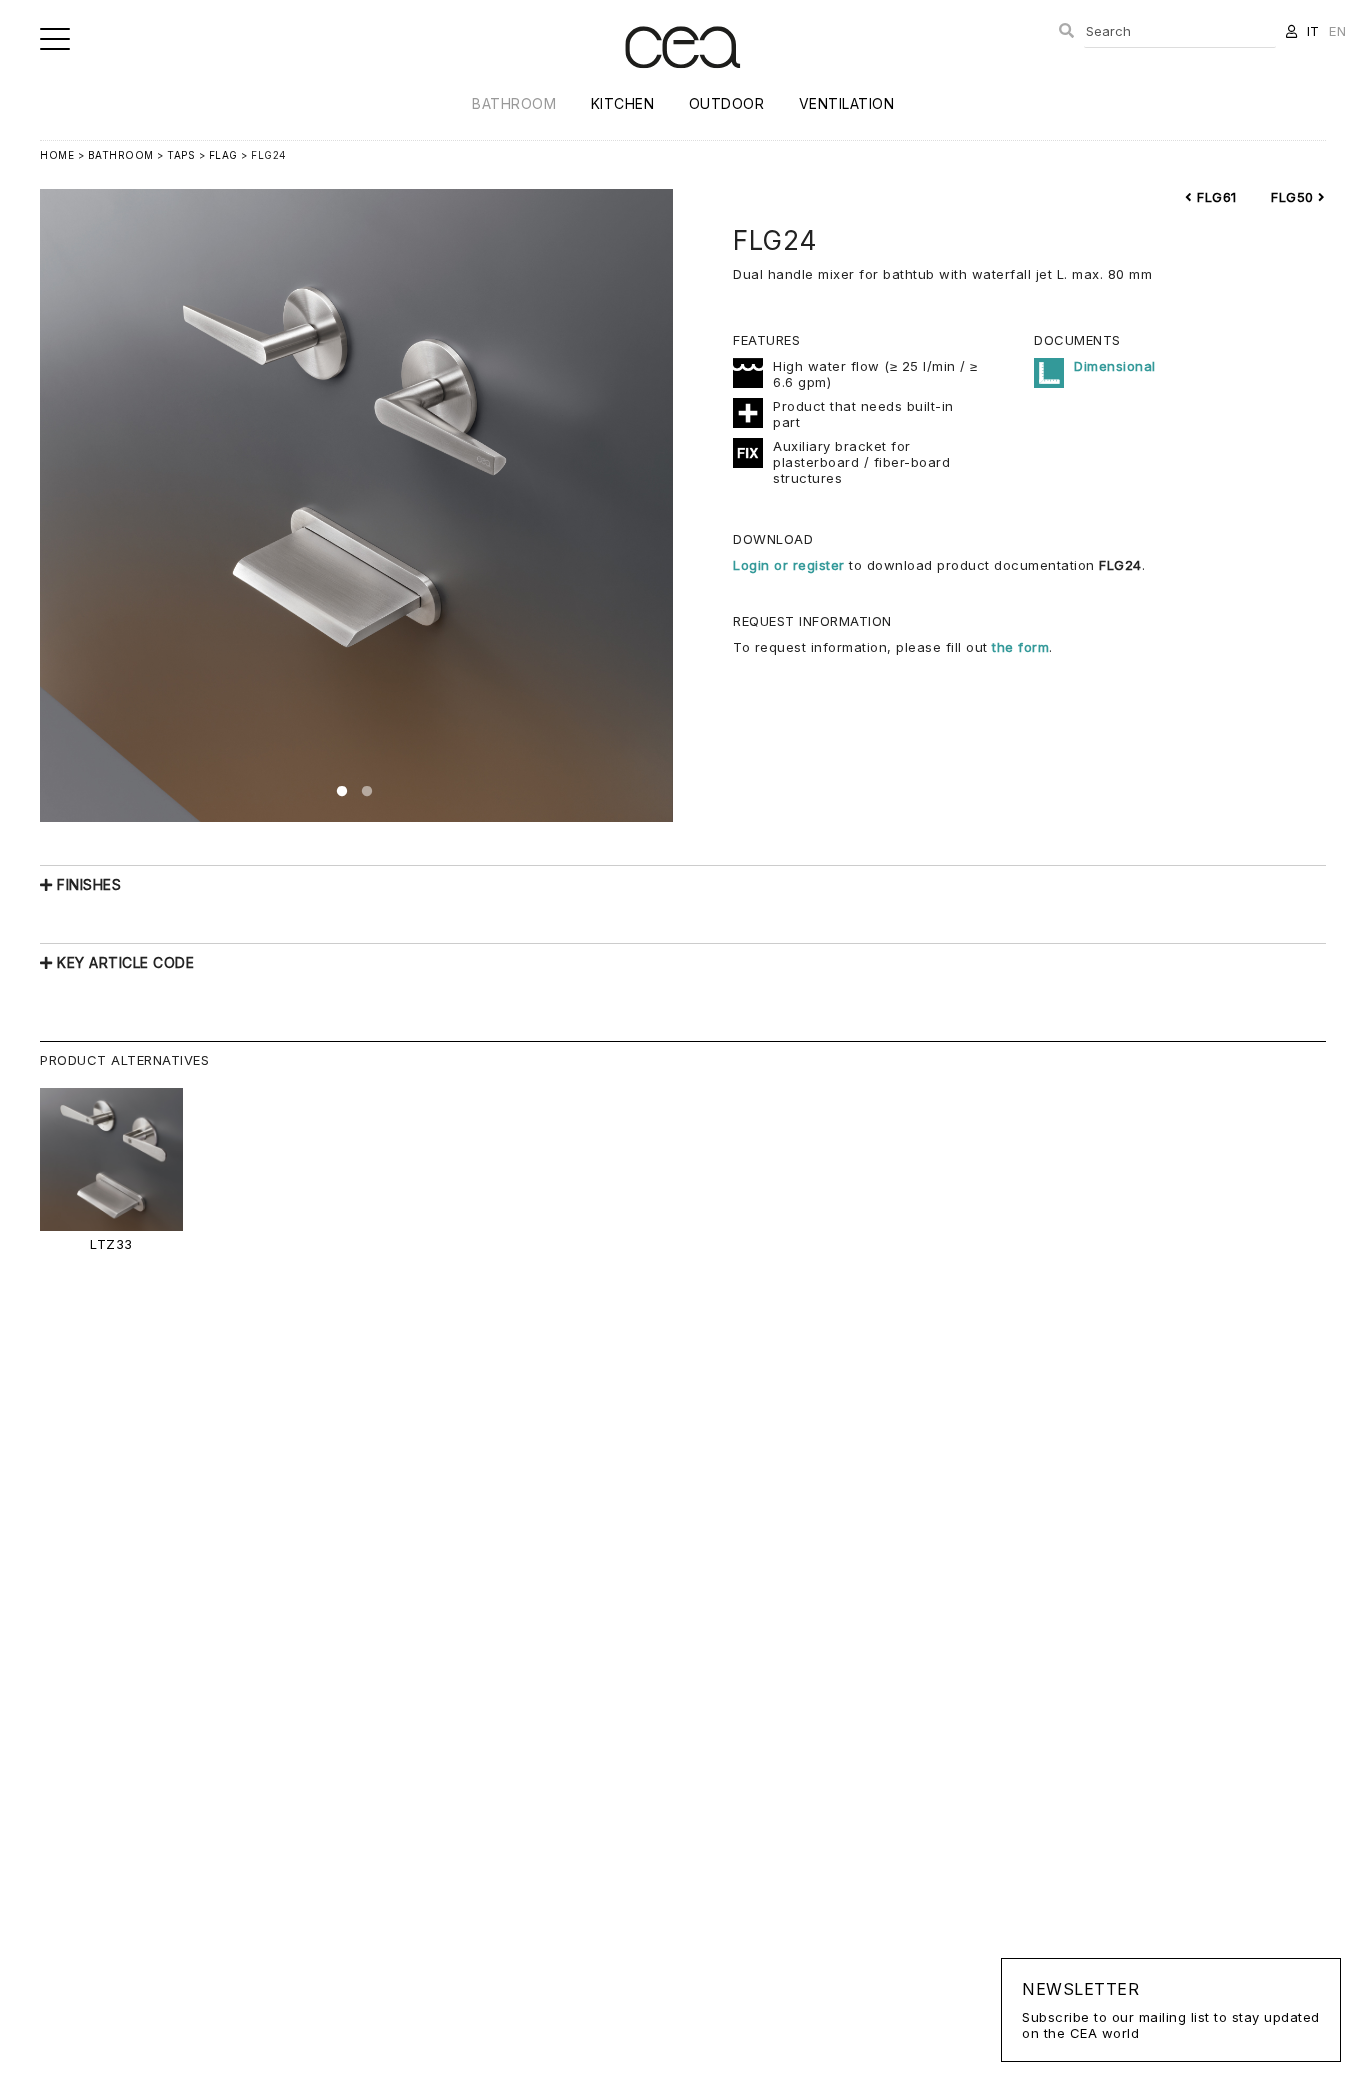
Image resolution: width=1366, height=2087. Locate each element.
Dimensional (1115, 366)
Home (57, 155)
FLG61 (1215, 197)
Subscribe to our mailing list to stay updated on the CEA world (1171, 2010)
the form (1020, 647)
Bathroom (514, 103)
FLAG (223, 155)
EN (1337, 31)
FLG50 (1294, 197)
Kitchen (623, 103)
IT (1313, 31)
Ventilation (847, 103)
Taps (181, 155)
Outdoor (727, 103)
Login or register (791, 565)
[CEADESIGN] (682, 84)
